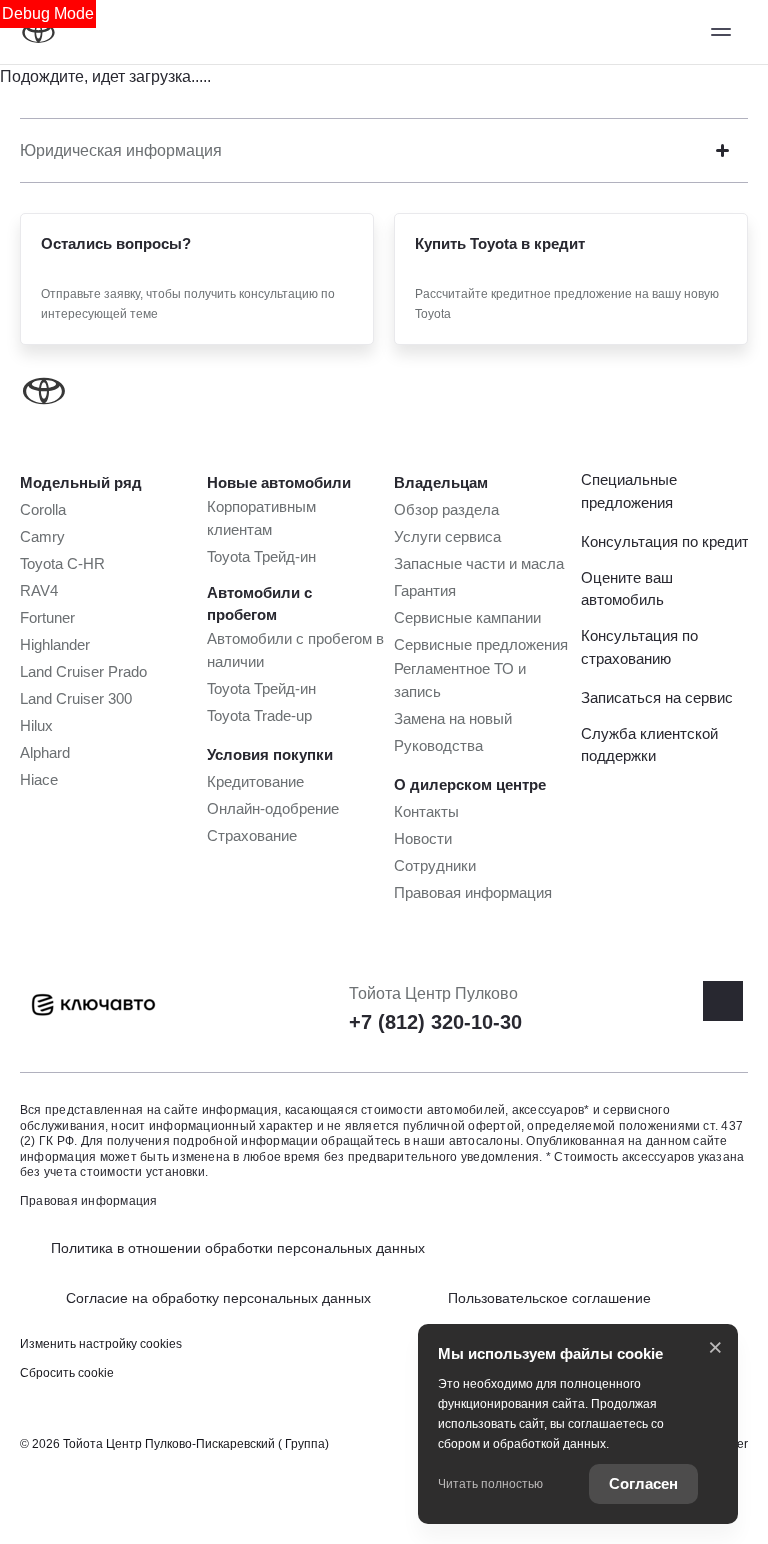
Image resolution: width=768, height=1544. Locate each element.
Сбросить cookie (67, 1373)
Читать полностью (490, 1484)
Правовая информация (89, 1201)
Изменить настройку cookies (101, 1344)
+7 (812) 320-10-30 (435, 1022)
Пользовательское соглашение (549, 1298)
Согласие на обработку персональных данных (218, 1298)
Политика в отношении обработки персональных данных (238, 1248)
